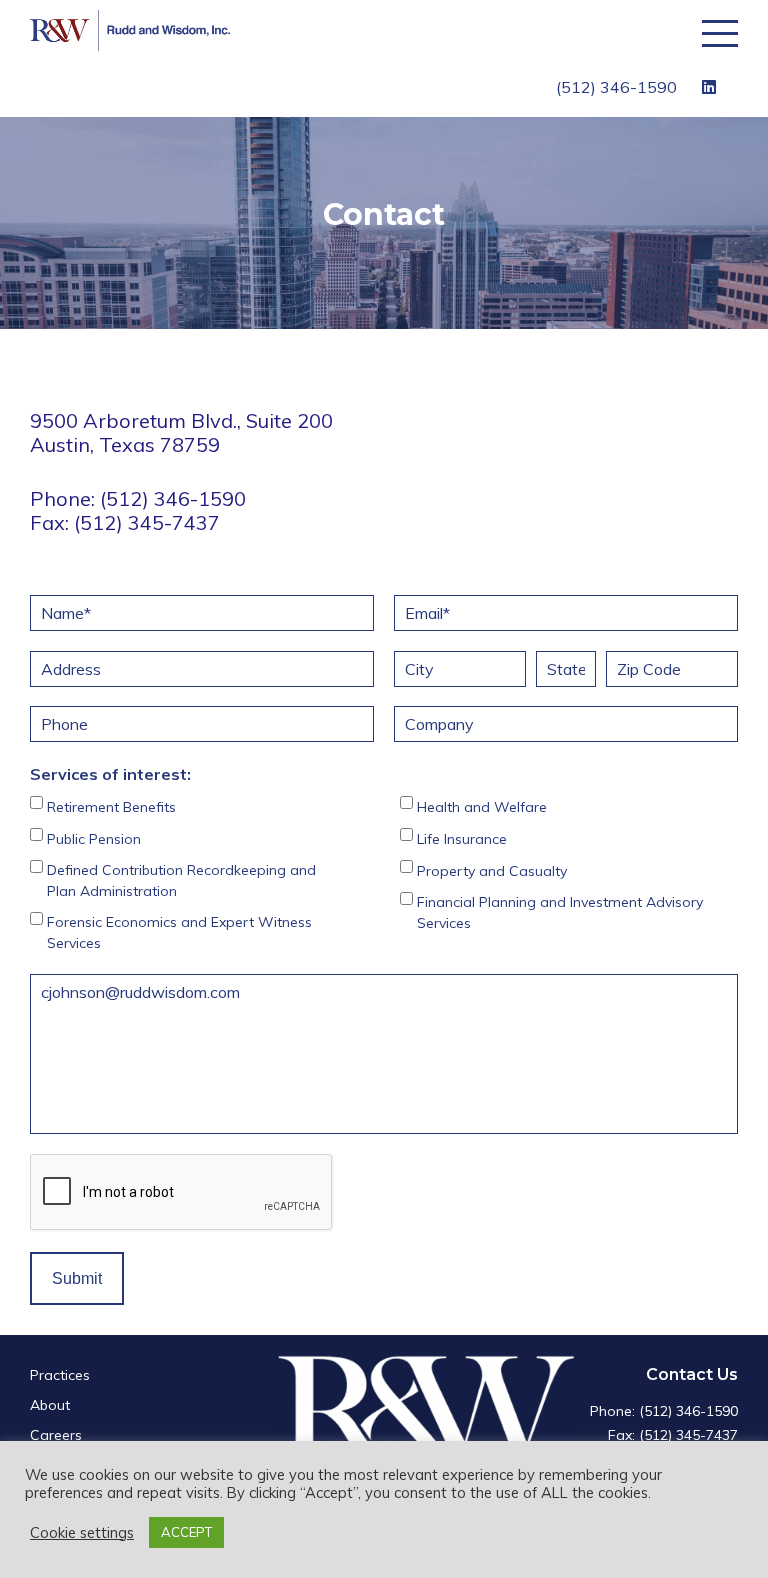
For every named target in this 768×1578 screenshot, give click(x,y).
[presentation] (182, 1193)
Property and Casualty (492, 871)
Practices (60, 1375)
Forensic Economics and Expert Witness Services (179, 932)
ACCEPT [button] (186, 1532)
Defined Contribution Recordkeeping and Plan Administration (181, 880)
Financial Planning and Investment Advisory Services (560, 912)
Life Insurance (462, 839)
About (50, 1405)
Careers (56, 1435)
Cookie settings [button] (82, 1533)
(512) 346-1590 (616, 87)
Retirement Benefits (111, 807)
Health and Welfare (482, 807)
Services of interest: (110, 774)
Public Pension (94, 839)
